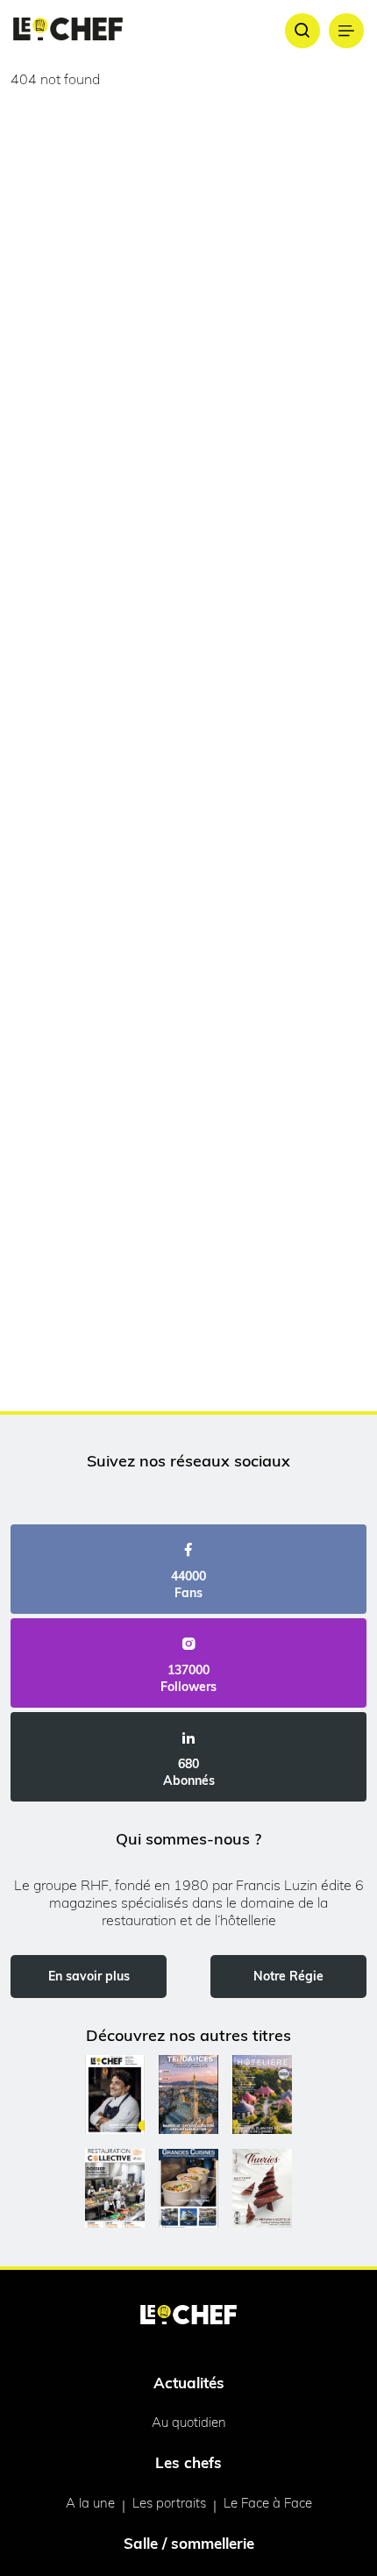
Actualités (189, 2383)
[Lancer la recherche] (302, 31)
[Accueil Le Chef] (68, 30)
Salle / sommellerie (189, 2543)
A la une (90, 2503)
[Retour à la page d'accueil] (188, 2316)
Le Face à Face (268, 2503)
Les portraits (169, 2503)
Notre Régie (288, 1976)
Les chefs (188, 2462)
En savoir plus (89, 1976)
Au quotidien (189, 2422)
